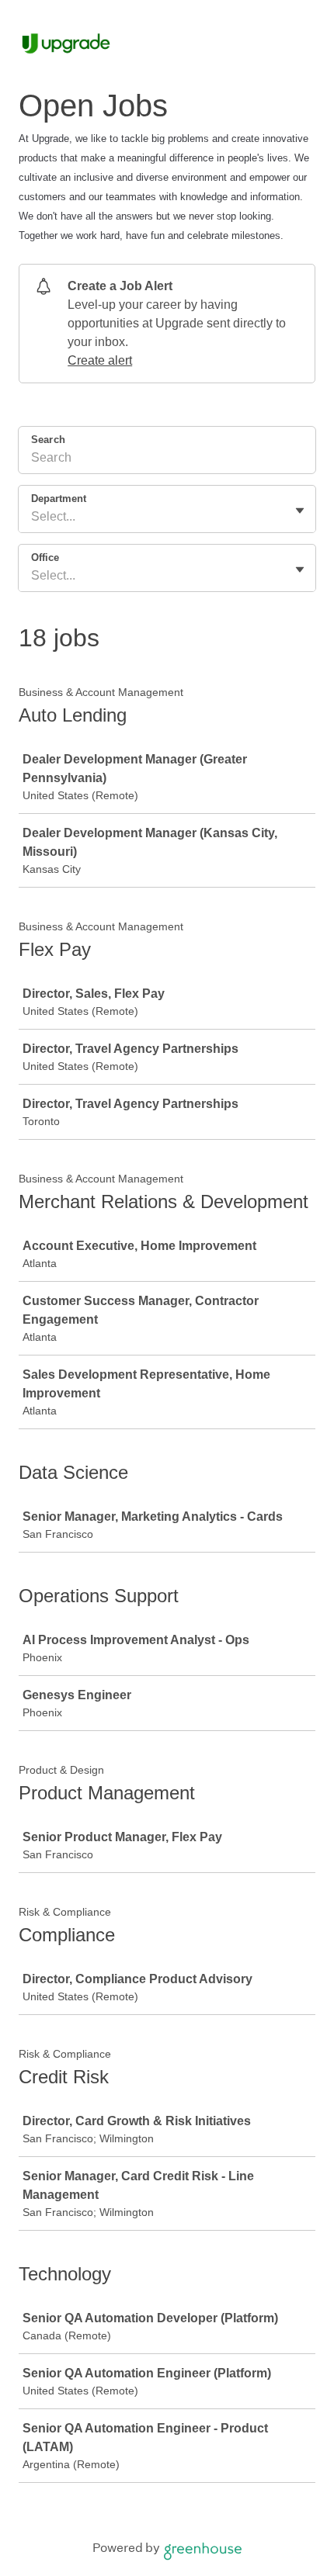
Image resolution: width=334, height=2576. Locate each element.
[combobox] (33, 517)
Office (45, 557)
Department (59, 499)
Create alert (100, 360)
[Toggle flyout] (300, 511)
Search (48, 440)
